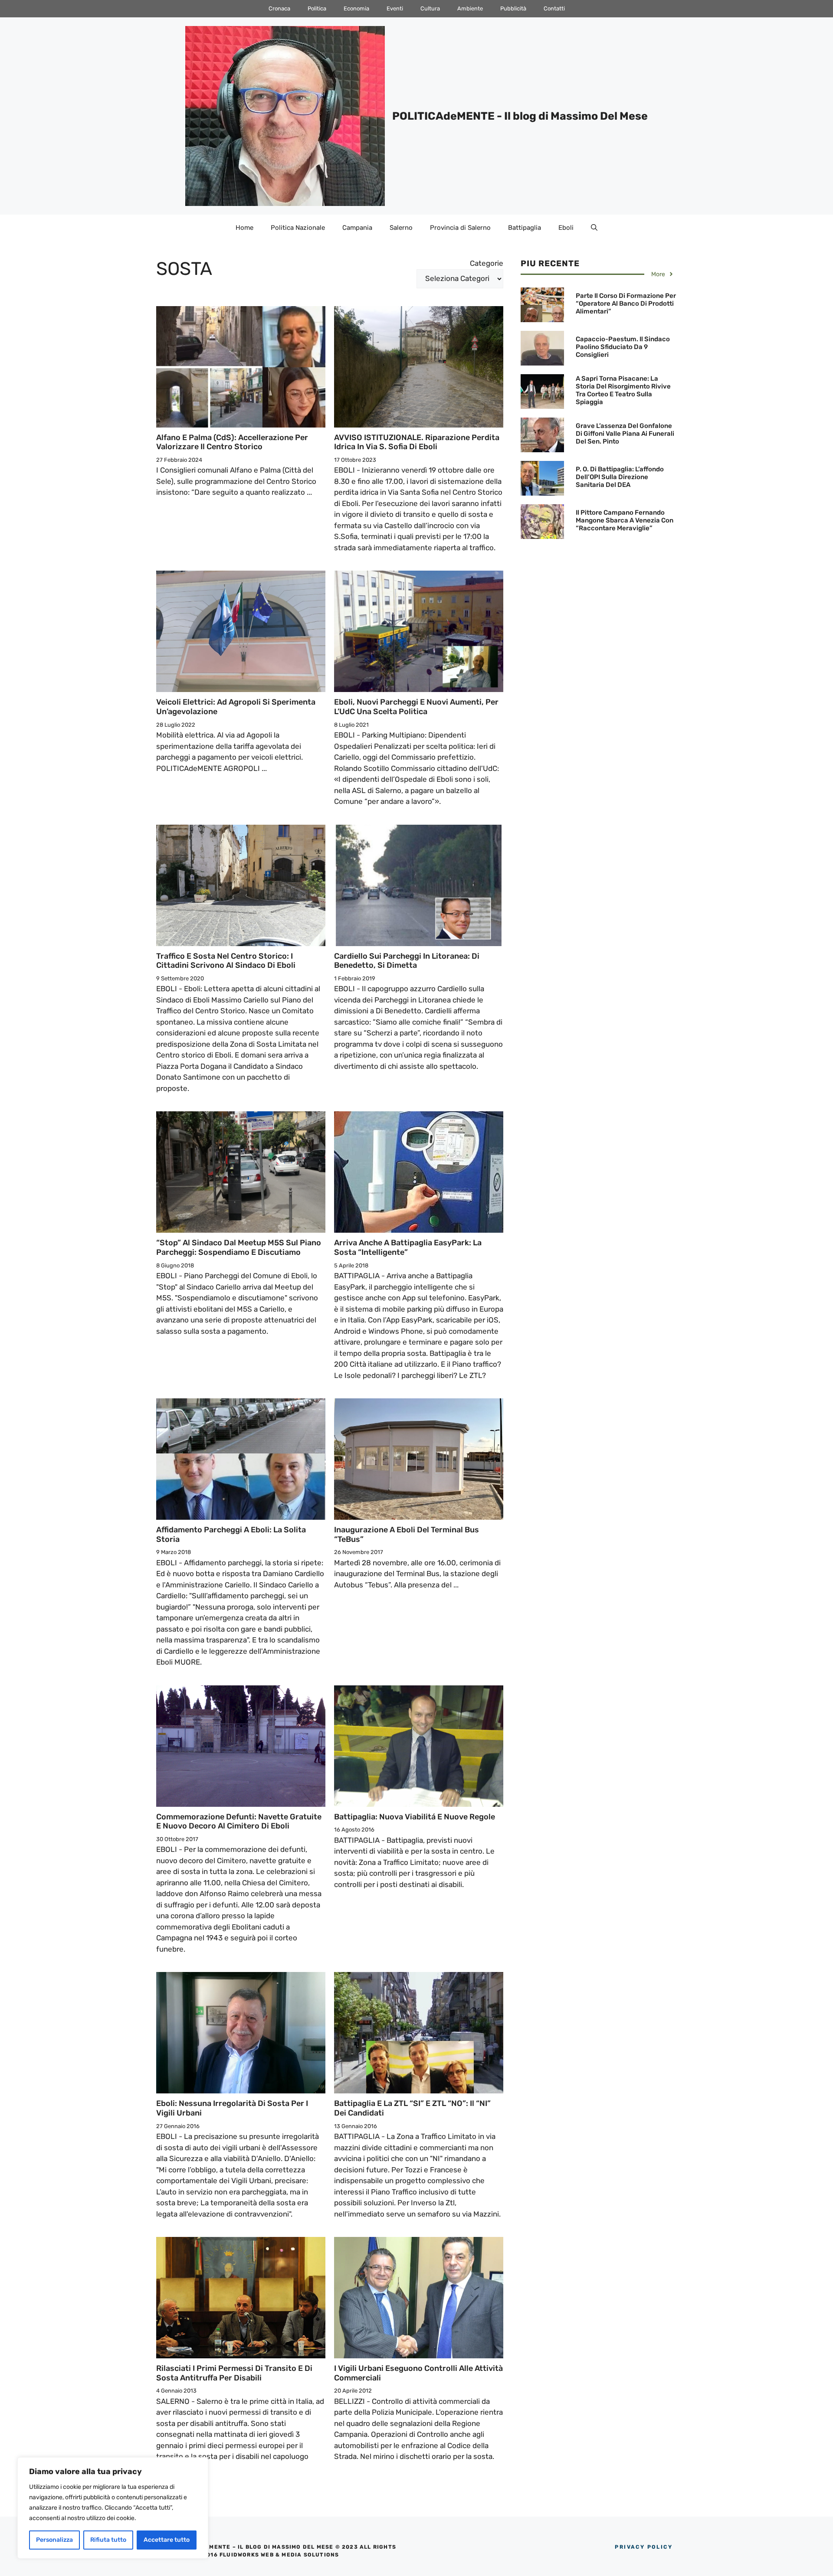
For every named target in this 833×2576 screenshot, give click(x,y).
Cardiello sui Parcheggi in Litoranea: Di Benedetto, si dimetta (407, 961)
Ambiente (470, 8)
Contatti (554, 8)
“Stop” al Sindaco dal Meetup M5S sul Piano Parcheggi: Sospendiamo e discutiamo (239, 1247)
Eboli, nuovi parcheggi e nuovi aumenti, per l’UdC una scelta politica (416, 707)
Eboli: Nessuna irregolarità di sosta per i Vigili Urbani (232, 2108)
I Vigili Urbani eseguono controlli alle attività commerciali (418, 2373)
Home (244, 228)
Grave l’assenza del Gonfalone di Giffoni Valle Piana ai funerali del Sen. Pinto (625, 434)
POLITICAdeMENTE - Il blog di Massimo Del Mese (520, 116)
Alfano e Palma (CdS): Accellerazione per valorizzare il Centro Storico (232, 442)
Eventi (395, 8)
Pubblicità (513, 8)
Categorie (487, 263)
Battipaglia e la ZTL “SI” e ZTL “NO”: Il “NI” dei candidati (412, 2108)
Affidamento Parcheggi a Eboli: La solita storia (231, 1534)
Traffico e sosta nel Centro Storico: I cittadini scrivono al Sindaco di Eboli (226, 961)
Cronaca (279, 8)
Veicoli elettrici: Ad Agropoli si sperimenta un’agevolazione (236, 707)
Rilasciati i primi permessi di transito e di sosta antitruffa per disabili (234, 2373)
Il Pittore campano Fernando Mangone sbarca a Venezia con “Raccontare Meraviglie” (625, 520)
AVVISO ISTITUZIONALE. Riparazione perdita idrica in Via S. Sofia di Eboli (417, 442)
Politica (317, 8)
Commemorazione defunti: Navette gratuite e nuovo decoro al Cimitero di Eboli (239, 1822)
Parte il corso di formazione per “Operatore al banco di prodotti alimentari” (626, 304)
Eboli (566, 228)
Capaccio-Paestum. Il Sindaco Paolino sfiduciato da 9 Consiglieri (623, 347)
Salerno (401, 228)
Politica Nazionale (298, 228)
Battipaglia (525, 228)
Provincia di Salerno (460, 228)
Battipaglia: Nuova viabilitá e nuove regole (415, 1817)
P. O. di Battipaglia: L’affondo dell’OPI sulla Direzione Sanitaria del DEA (620, 477)
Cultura (430, 8)
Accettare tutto (167, 2540)
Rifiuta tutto (108, 2540)
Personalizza (54, 2540)
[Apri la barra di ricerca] (594, 228)
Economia (356, 8)
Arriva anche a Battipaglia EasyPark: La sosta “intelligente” (408, 1247)
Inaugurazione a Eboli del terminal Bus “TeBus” (407, 1534)
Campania (357, 228)
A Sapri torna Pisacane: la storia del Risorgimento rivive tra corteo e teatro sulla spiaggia (623, 390)
